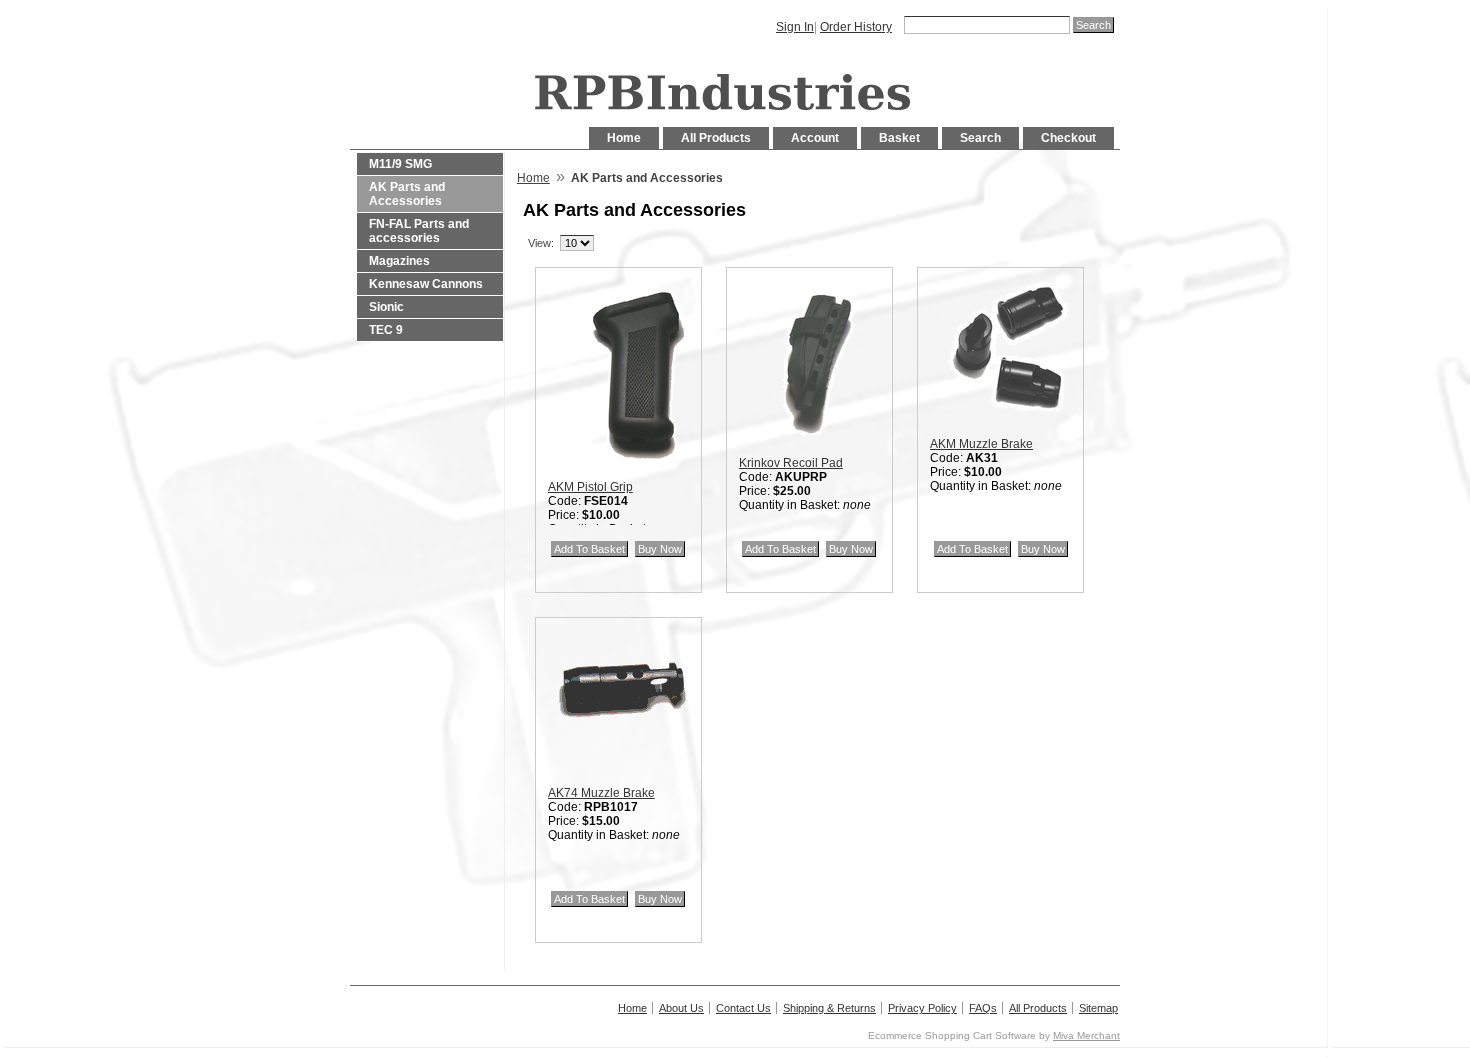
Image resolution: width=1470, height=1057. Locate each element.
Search (980, 138)
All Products (716, 138)
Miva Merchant (1086, 1035)
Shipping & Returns (829, 1008)
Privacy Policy (922, 1008)
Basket (899, 138)
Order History (856, 27)
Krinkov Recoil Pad (791, 463)
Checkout (1068, 138)
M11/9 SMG (400, 164)
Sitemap (1098, 1008)
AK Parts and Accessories (407, 194)
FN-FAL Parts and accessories (419, 231)
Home (624, 138)
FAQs (983, 1008)
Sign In (795, 27)
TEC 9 (386, 330)
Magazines (399, 261)
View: (541, 243)
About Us (681, 1008)
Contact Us (743, 1008)
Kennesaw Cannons (426, 284)
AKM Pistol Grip (590, 487)
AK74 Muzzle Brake (601, 793)
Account (815, 138)
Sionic (386, 307)
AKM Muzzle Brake (981, 444)
